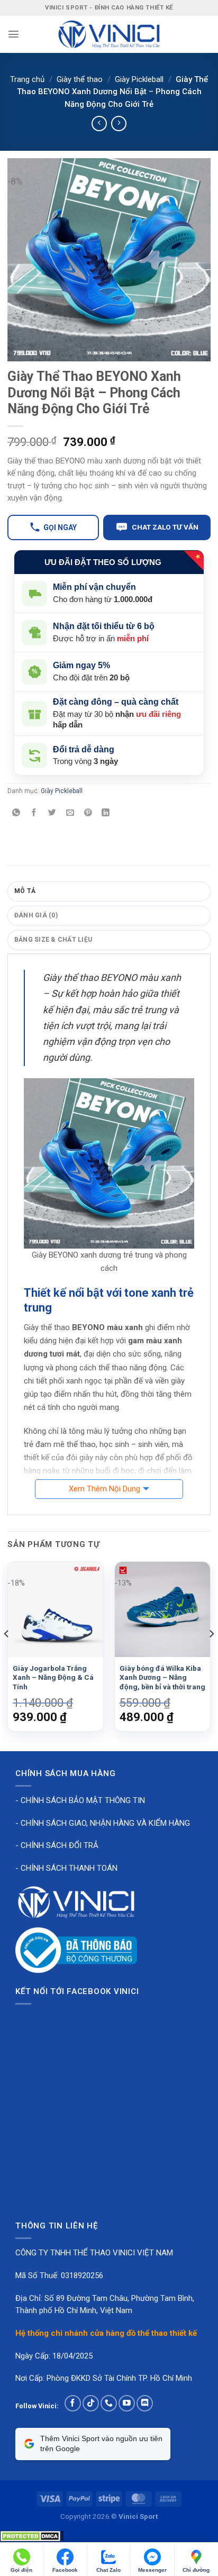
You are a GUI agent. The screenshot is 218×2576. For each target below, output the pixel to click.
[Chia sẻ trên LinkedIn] (106, 813)
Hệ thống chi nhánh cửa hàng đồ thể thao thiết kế (106, 2333)
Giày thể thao (80, 79)
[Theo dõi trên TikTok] (91, 2403)
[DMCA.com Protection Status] (32, 2536)
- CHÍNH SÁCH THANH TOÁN (66, 1868)
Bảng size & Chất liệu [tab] (53, 940)
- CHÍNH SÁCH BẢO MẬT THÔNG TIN (80, 1800)
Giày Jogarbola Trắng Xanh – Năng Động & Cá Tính (53, 1677)
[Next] (211, 1655)
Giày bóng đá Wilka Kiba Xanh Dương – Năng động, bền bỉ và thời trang (162, 1677)
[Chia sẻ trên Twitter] (52, 813)
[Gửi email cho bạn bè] (70, 813)
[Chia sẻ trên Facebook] (34, 813)
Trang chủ (27, 79)
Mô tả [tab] (25, 891)
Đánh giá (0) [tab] (36, 915)
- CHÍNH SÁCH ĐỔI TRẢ (57, 1845)
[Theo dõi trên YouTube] (127, 2403)
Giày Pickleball (139, 79)
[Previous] (7, 1655)
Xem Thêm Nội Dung (105, 1489)
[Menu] (13, 34)
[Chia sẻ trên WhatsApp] (16, 813)
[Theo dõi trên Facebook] (73, 2403)
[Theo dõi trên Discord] (145, 2403)
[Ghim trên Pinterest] (88, 813)
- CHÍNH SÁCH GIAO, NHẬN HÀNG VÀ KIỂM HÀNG (103, 1823)
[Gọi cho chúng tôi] (109, 2403)
